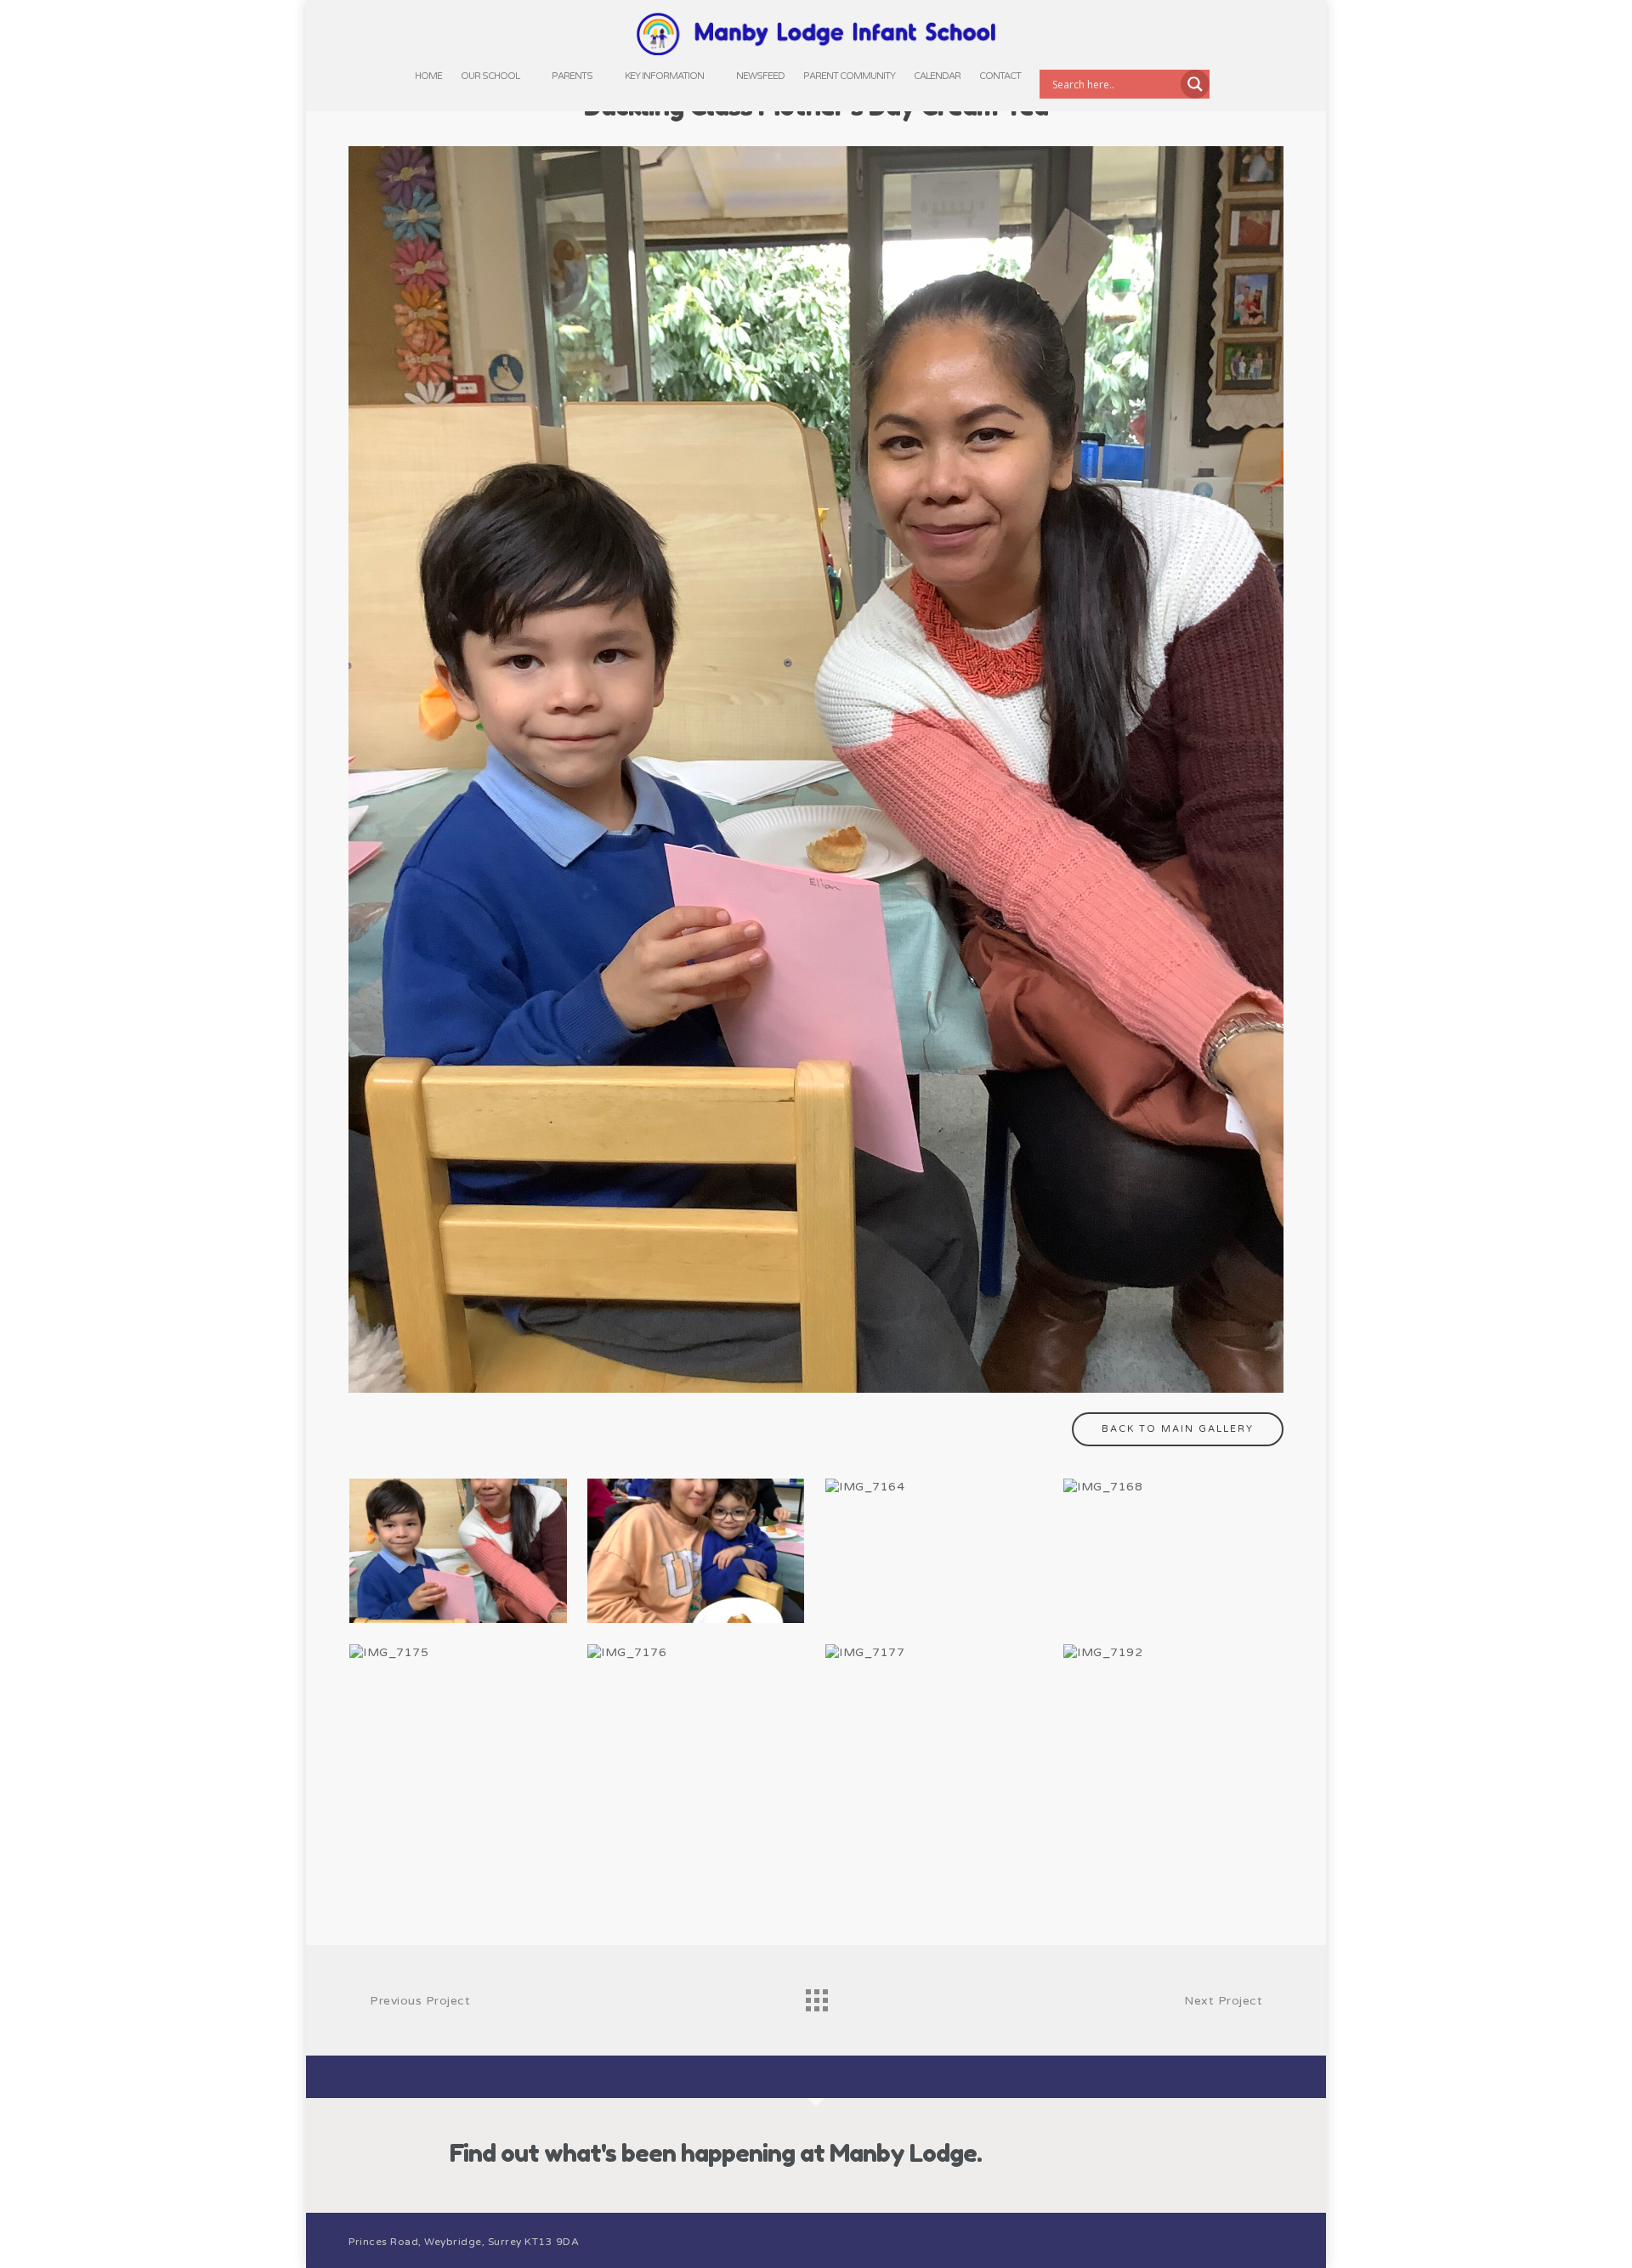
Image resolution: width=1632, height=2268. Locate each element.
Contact (1000, 76)
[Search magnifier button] (1195, 84)
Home (428, 76)
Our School (490, 76)
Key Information (664, 76)
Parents (572, 76)
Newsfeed (760, 76)
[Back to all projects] (816, 1996)
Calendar (937, 76)
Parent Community (849, 76)
